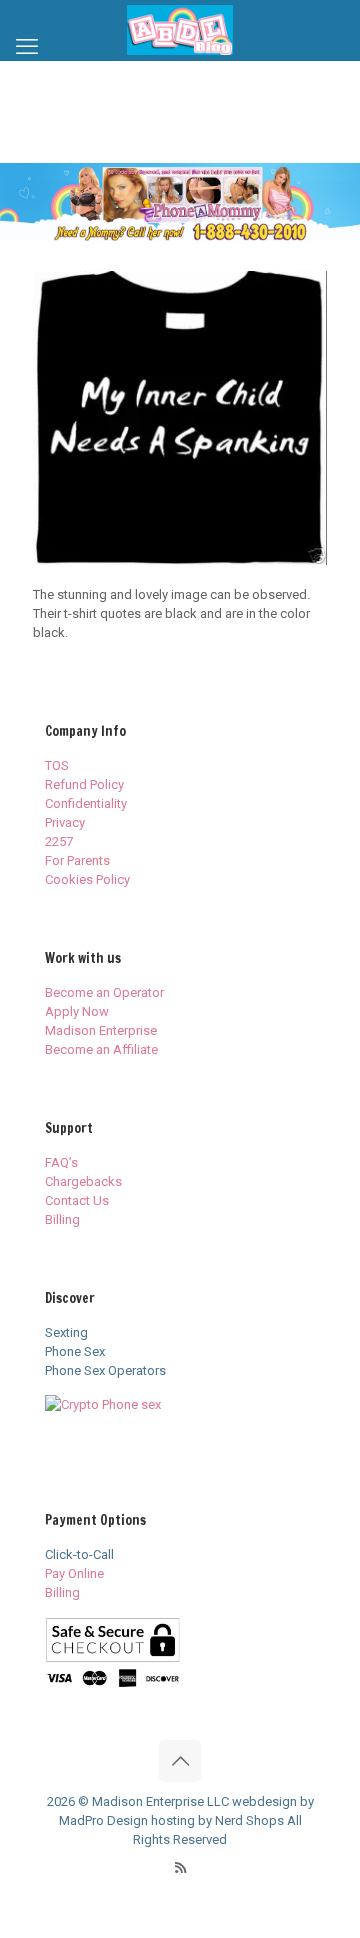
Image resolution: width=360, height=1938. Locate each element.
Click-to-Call (79, 1554)
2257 (59, 841)
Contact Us (77, 1200)
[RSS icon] (180, 1868)
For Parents (77, 860)
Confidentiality (86, 803)
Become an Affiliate (101, 1049)
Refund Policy (84, 784)
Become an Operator (104, 992)
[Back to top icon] (180, 1761)
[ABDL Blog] (180, 30)
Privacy (65, 822)
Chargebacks (83, 1181)
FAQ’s (61, 1162)
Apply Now (77, 1011)
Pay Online (74, 1573)
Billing (62, 1219)
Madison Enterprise (101, 1030)
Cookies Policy (87, 879)
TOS (57, 765)
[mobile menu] (27, 47)
